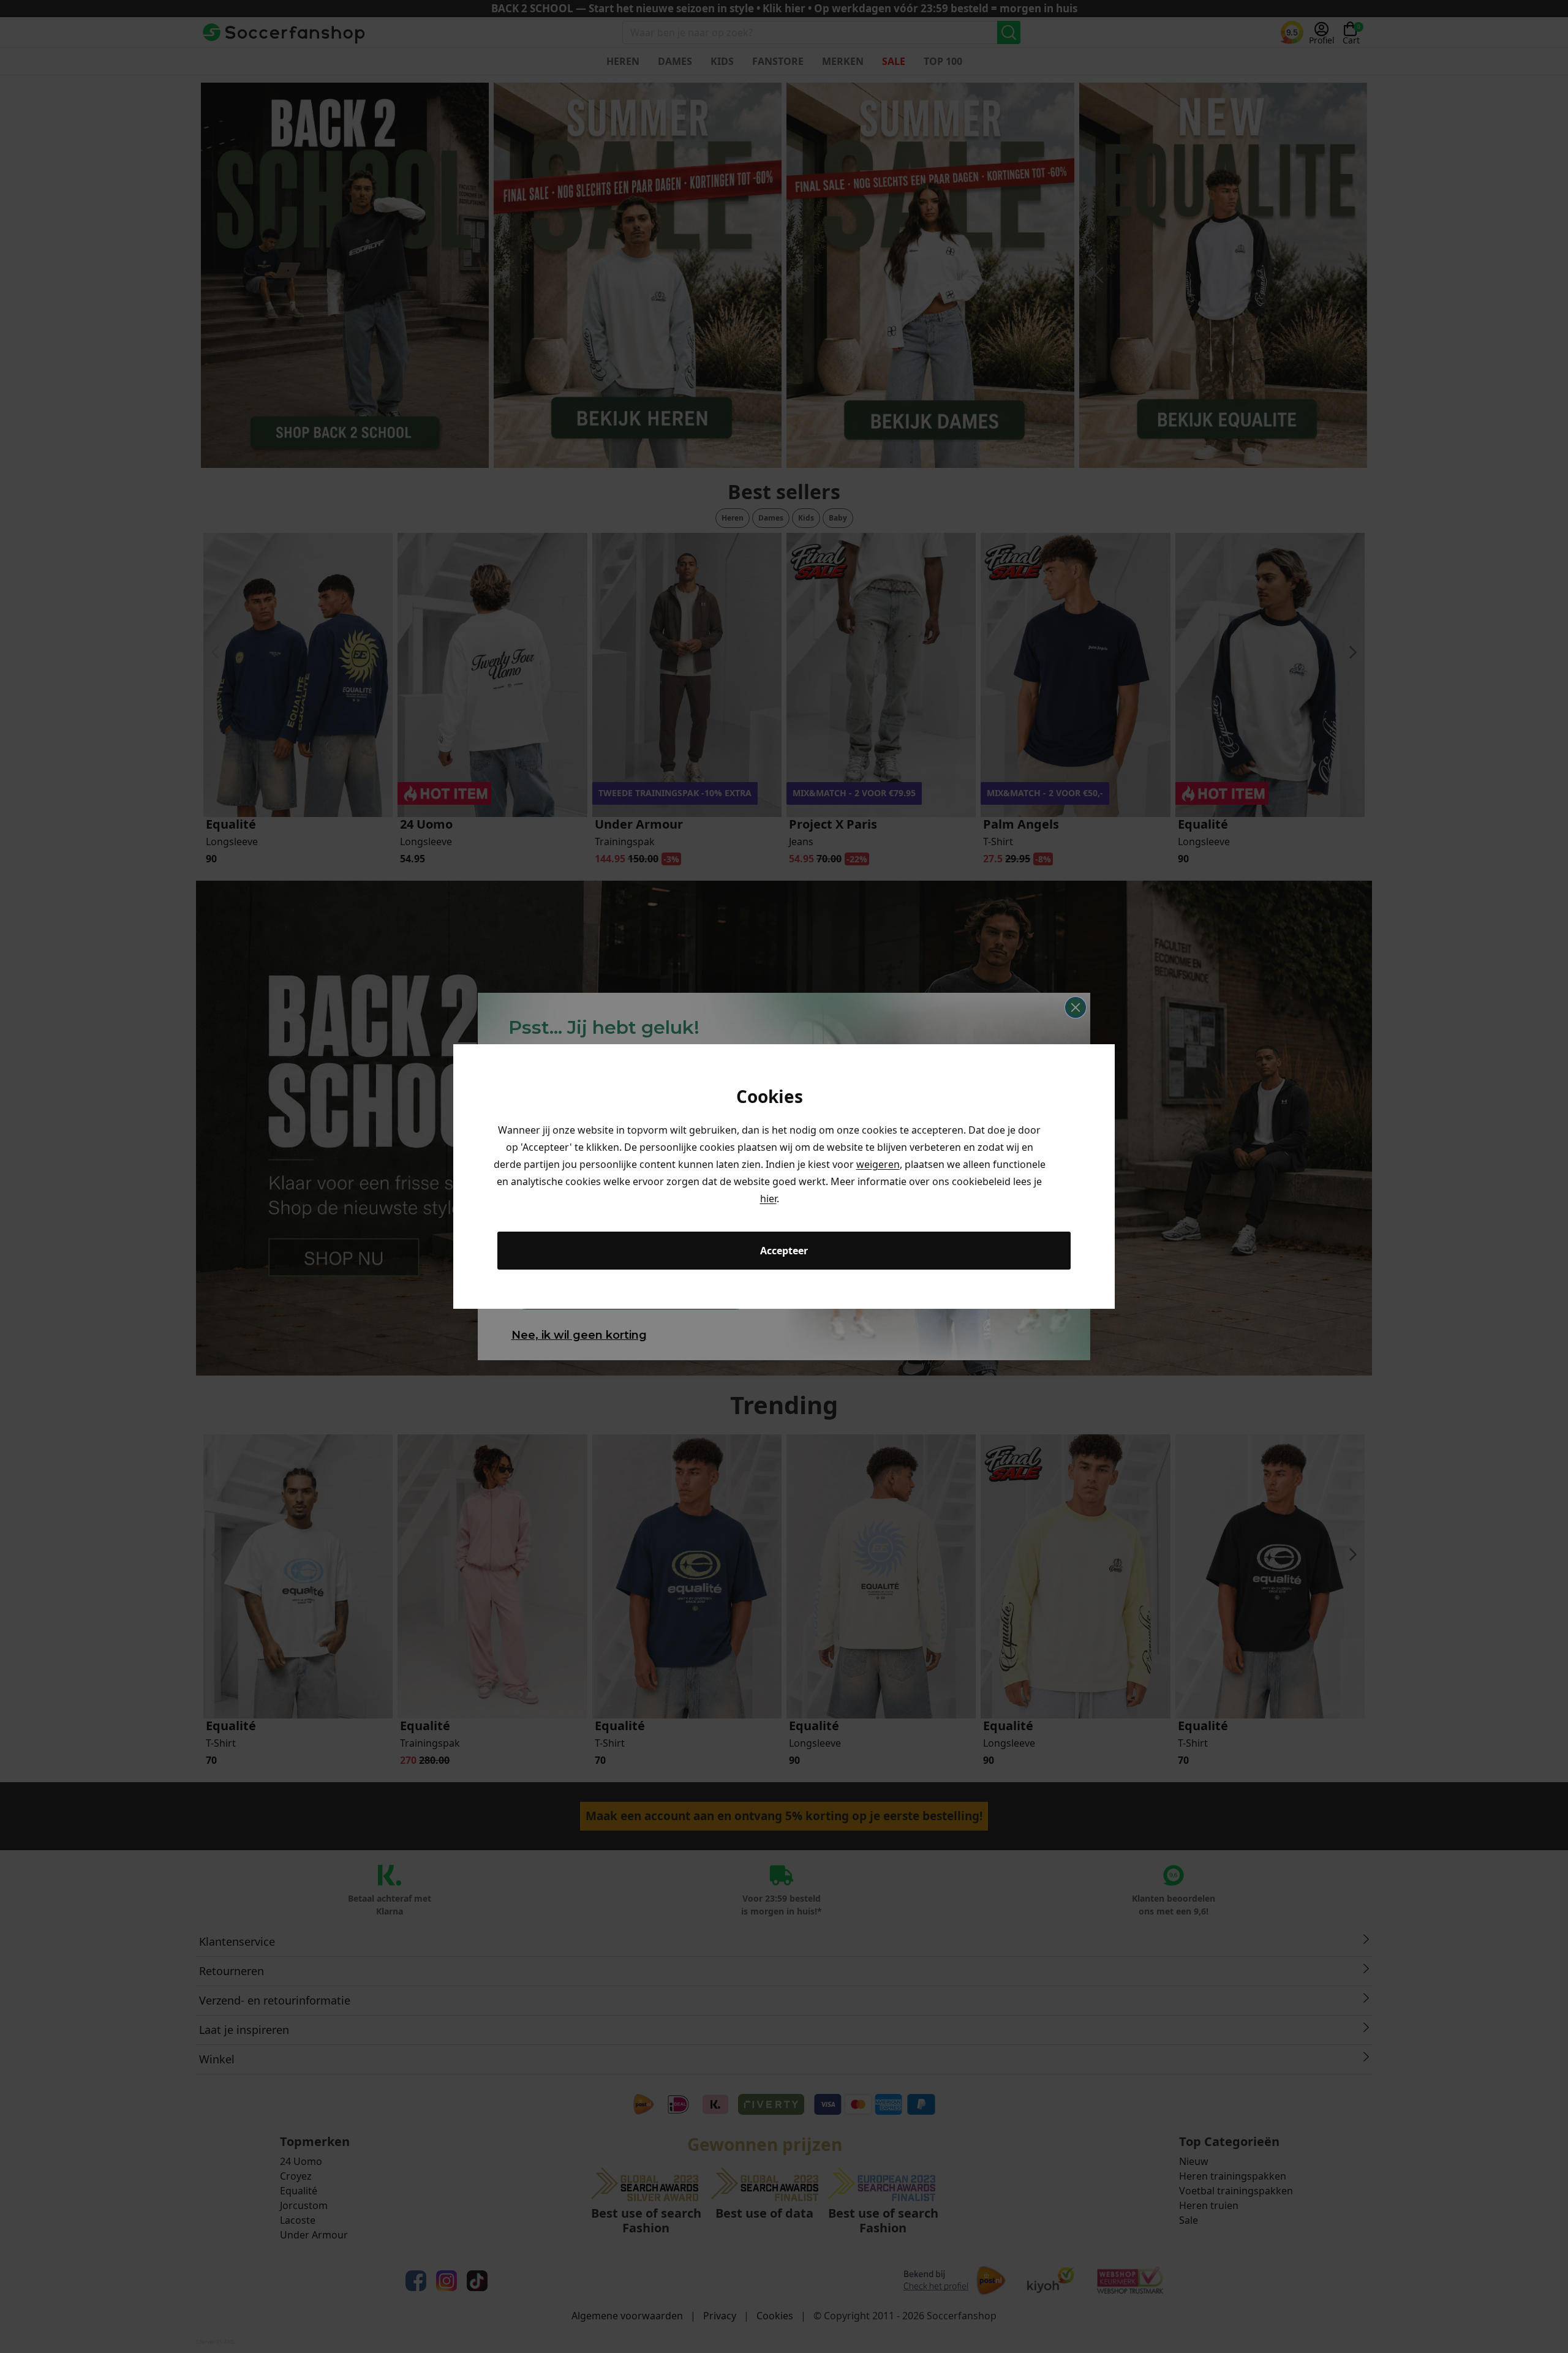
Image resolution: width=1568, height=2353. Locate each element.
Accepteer (784, 1251)
